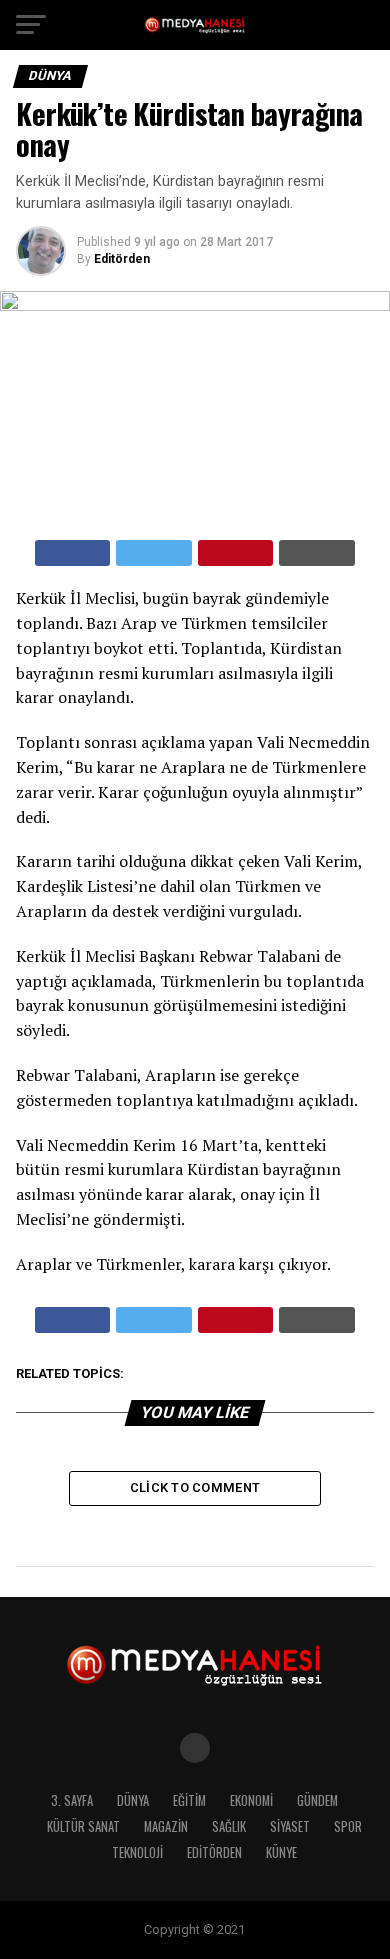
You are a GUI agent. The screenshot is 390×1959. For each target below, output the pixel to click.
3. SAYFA (72, 1800)
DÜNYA (133, 1800)
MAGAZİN (166, 1826)
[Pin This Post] (236, 553)
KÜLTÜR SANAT (83, 1826)
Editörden (122, 259)
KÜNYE (281, 1852)
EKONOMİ (251, 1800)
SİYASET (290, 1826)
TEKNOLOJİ (137, 1852)
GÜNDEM (317, 1800)
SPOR (348, 1826)
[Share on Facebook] (73, 553)
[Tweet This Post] (154, 553)
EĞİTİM (189, 1800)
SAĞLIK (229, 1826)
